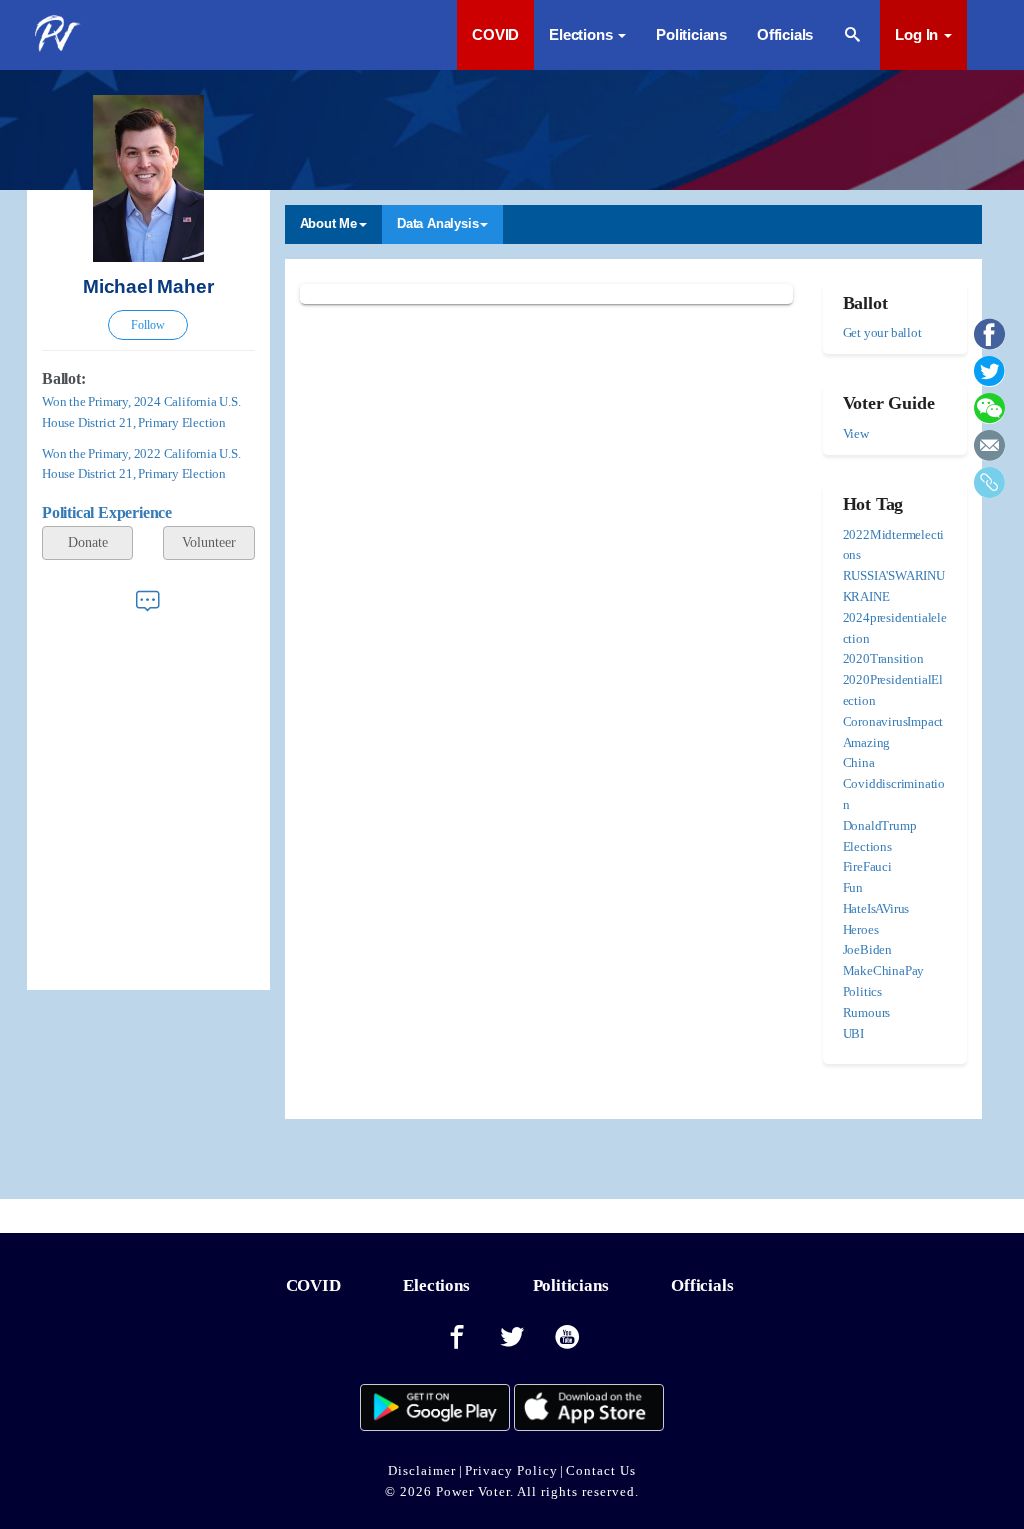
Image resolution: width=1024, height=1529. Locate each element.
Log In (918, 34)
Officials (785, 34)
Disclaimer (422, 1470)
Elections (436, 1285)
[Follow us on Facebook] (457, 1338)
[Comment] (148, 600)
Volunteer (209, 542)
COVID (495, 34)
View (856, 433)
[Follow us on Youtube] (568, 1338)
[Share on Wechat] (989, 415)
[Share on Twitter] (989, 378)
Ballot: (64, 378)
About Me (328, 223)
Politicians (691, 34)
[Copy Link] (989, 489)
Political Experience (107, 512)
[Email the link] (989, 452)
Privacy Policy (511, 1470)
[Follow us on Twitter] (512, 1338)
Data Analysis (437, 223)
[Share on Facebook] (989, 341)
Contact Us (601, 1470)
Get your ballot (882, 332)
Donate (88, 542)
